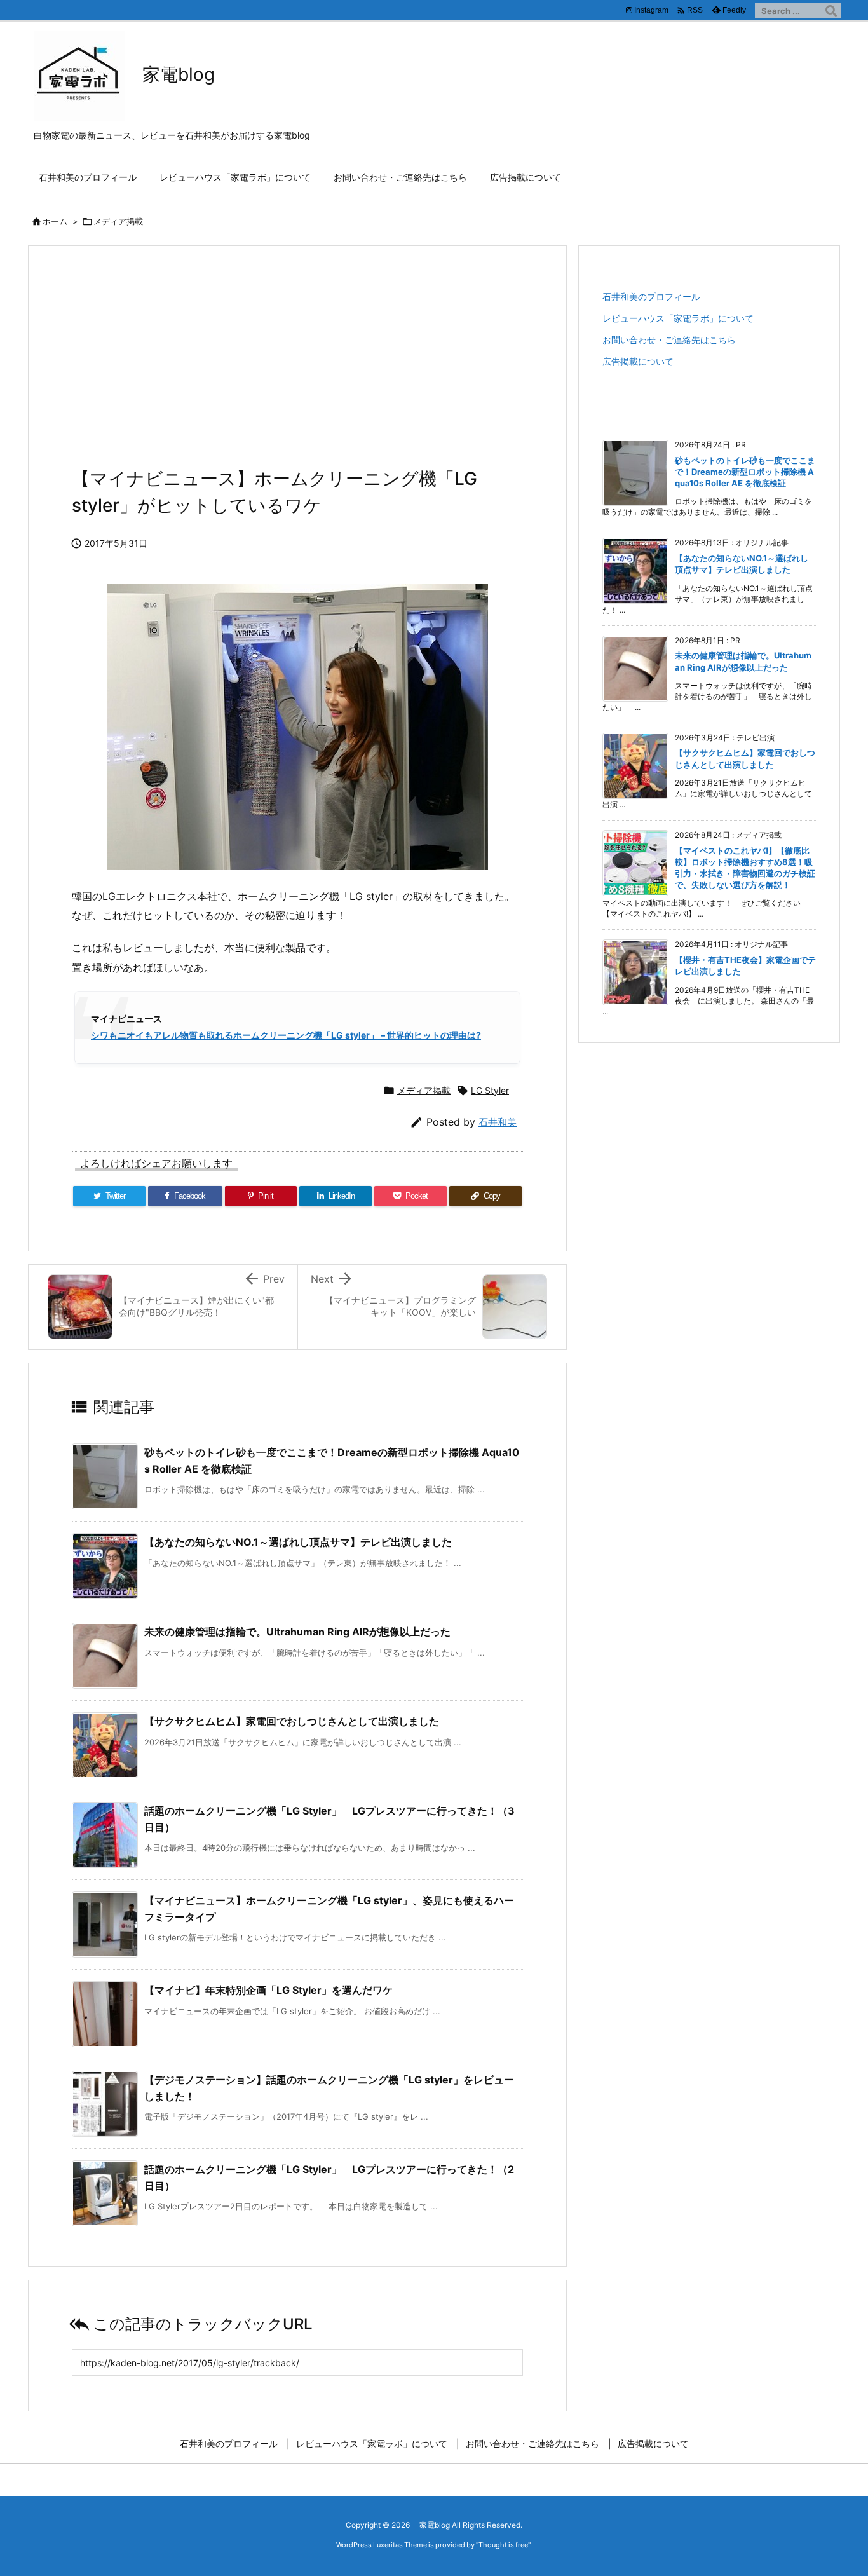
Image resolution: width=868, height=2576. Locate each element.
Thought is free (503, 2545)
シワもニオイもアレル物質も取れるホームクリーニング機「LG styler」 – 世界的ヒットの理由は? (286, 1035)
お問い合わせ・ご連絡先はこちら (669, 340)
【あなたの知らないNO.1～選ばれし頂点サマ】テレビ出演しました (298, 1542)
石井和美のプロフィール (651, 296)
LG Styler (490, 1090)
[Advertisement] (297, 364)
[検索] (831, 11)
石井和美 (498, 1122)
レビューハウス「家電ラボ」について (678, 318)
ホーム (55, 221)
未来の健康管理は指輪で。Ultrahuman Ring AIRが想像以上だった (297, 1632)
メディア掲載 (118, 221)
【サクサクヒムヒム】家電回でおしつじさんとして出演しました (292, 1721)
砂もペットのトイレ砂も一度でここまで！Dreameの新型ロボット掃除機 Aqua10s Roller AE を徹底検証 (745, 472)
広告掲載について (638, 361)
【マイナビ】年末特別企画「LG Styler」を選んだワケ (268, 1990)
